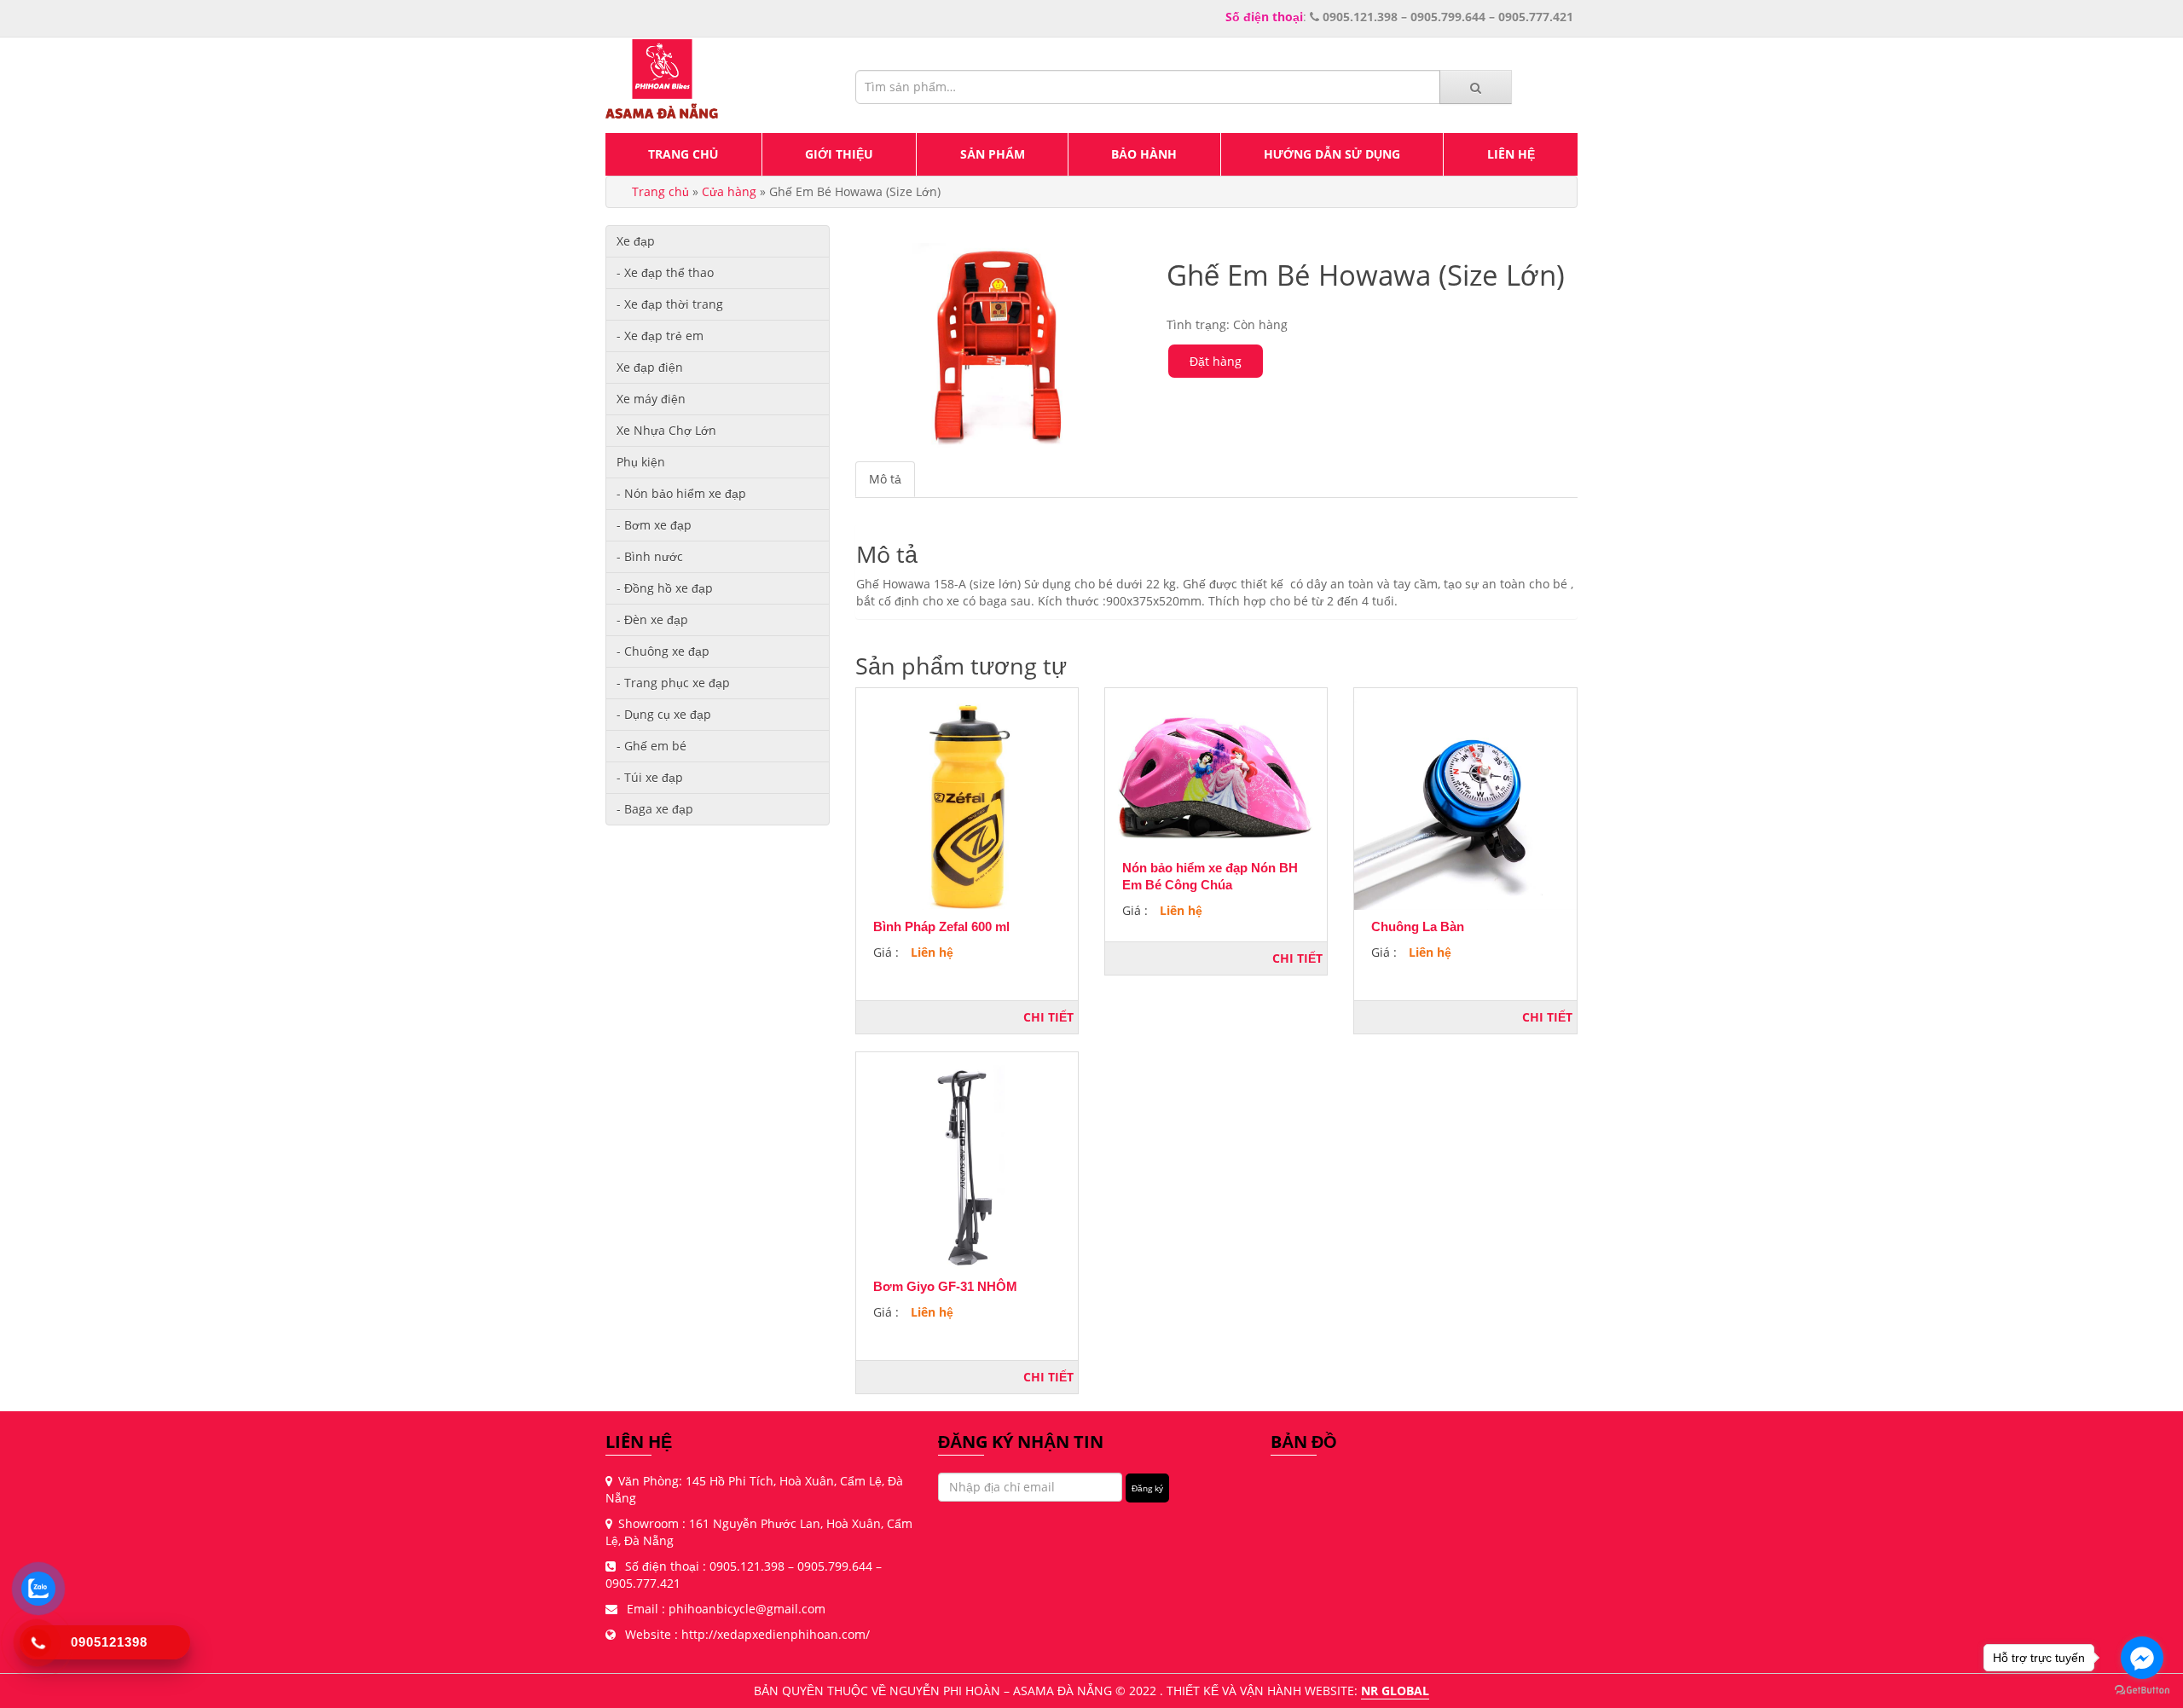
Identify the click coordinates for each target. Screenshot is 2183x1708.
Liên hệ (1511, 154)
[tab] (886, 479)
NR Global (1395, 1691)
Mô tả (885, 479)
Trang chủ (683, 154)
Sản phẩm (993, 154)
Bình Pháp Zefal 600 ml (941, 926)
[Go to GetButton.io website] (2142, 1691)
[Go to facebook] (2142, 1658)
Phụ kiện (641, 462)
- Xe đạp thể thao (665, 272)
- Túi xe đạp (650, 777)
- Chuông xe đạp (663, 651)
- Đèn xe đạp (652, 620)
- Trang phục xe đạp (673, 683)
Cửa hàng (729, 191)
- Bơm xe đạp (654, 525)
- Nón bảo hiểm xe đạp (681, 493)
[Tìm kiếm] (1476, 87)
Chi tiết (1048, 1017)
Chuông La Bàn (1418, 926)
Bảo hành (1144, 154)
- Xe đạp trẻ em (660, 336)
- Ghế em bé (651, 746)
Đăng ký (1147, 1488)
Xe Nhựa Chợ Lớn (666, 430)
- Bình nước (650, 556)
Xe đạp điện (650, 367)
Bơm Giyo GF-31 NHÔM (945, 1286)
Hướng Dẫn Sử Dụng (1332, 154)
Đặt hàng (1216, 361)
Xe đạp (636, 241)
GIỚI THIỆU (839, 154)
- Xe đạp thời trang (670, 304)
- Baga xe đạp (655, 809)
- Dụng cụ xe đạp (664, 714)
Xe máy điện (651, 399)
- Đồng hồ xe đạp (665, 588)
